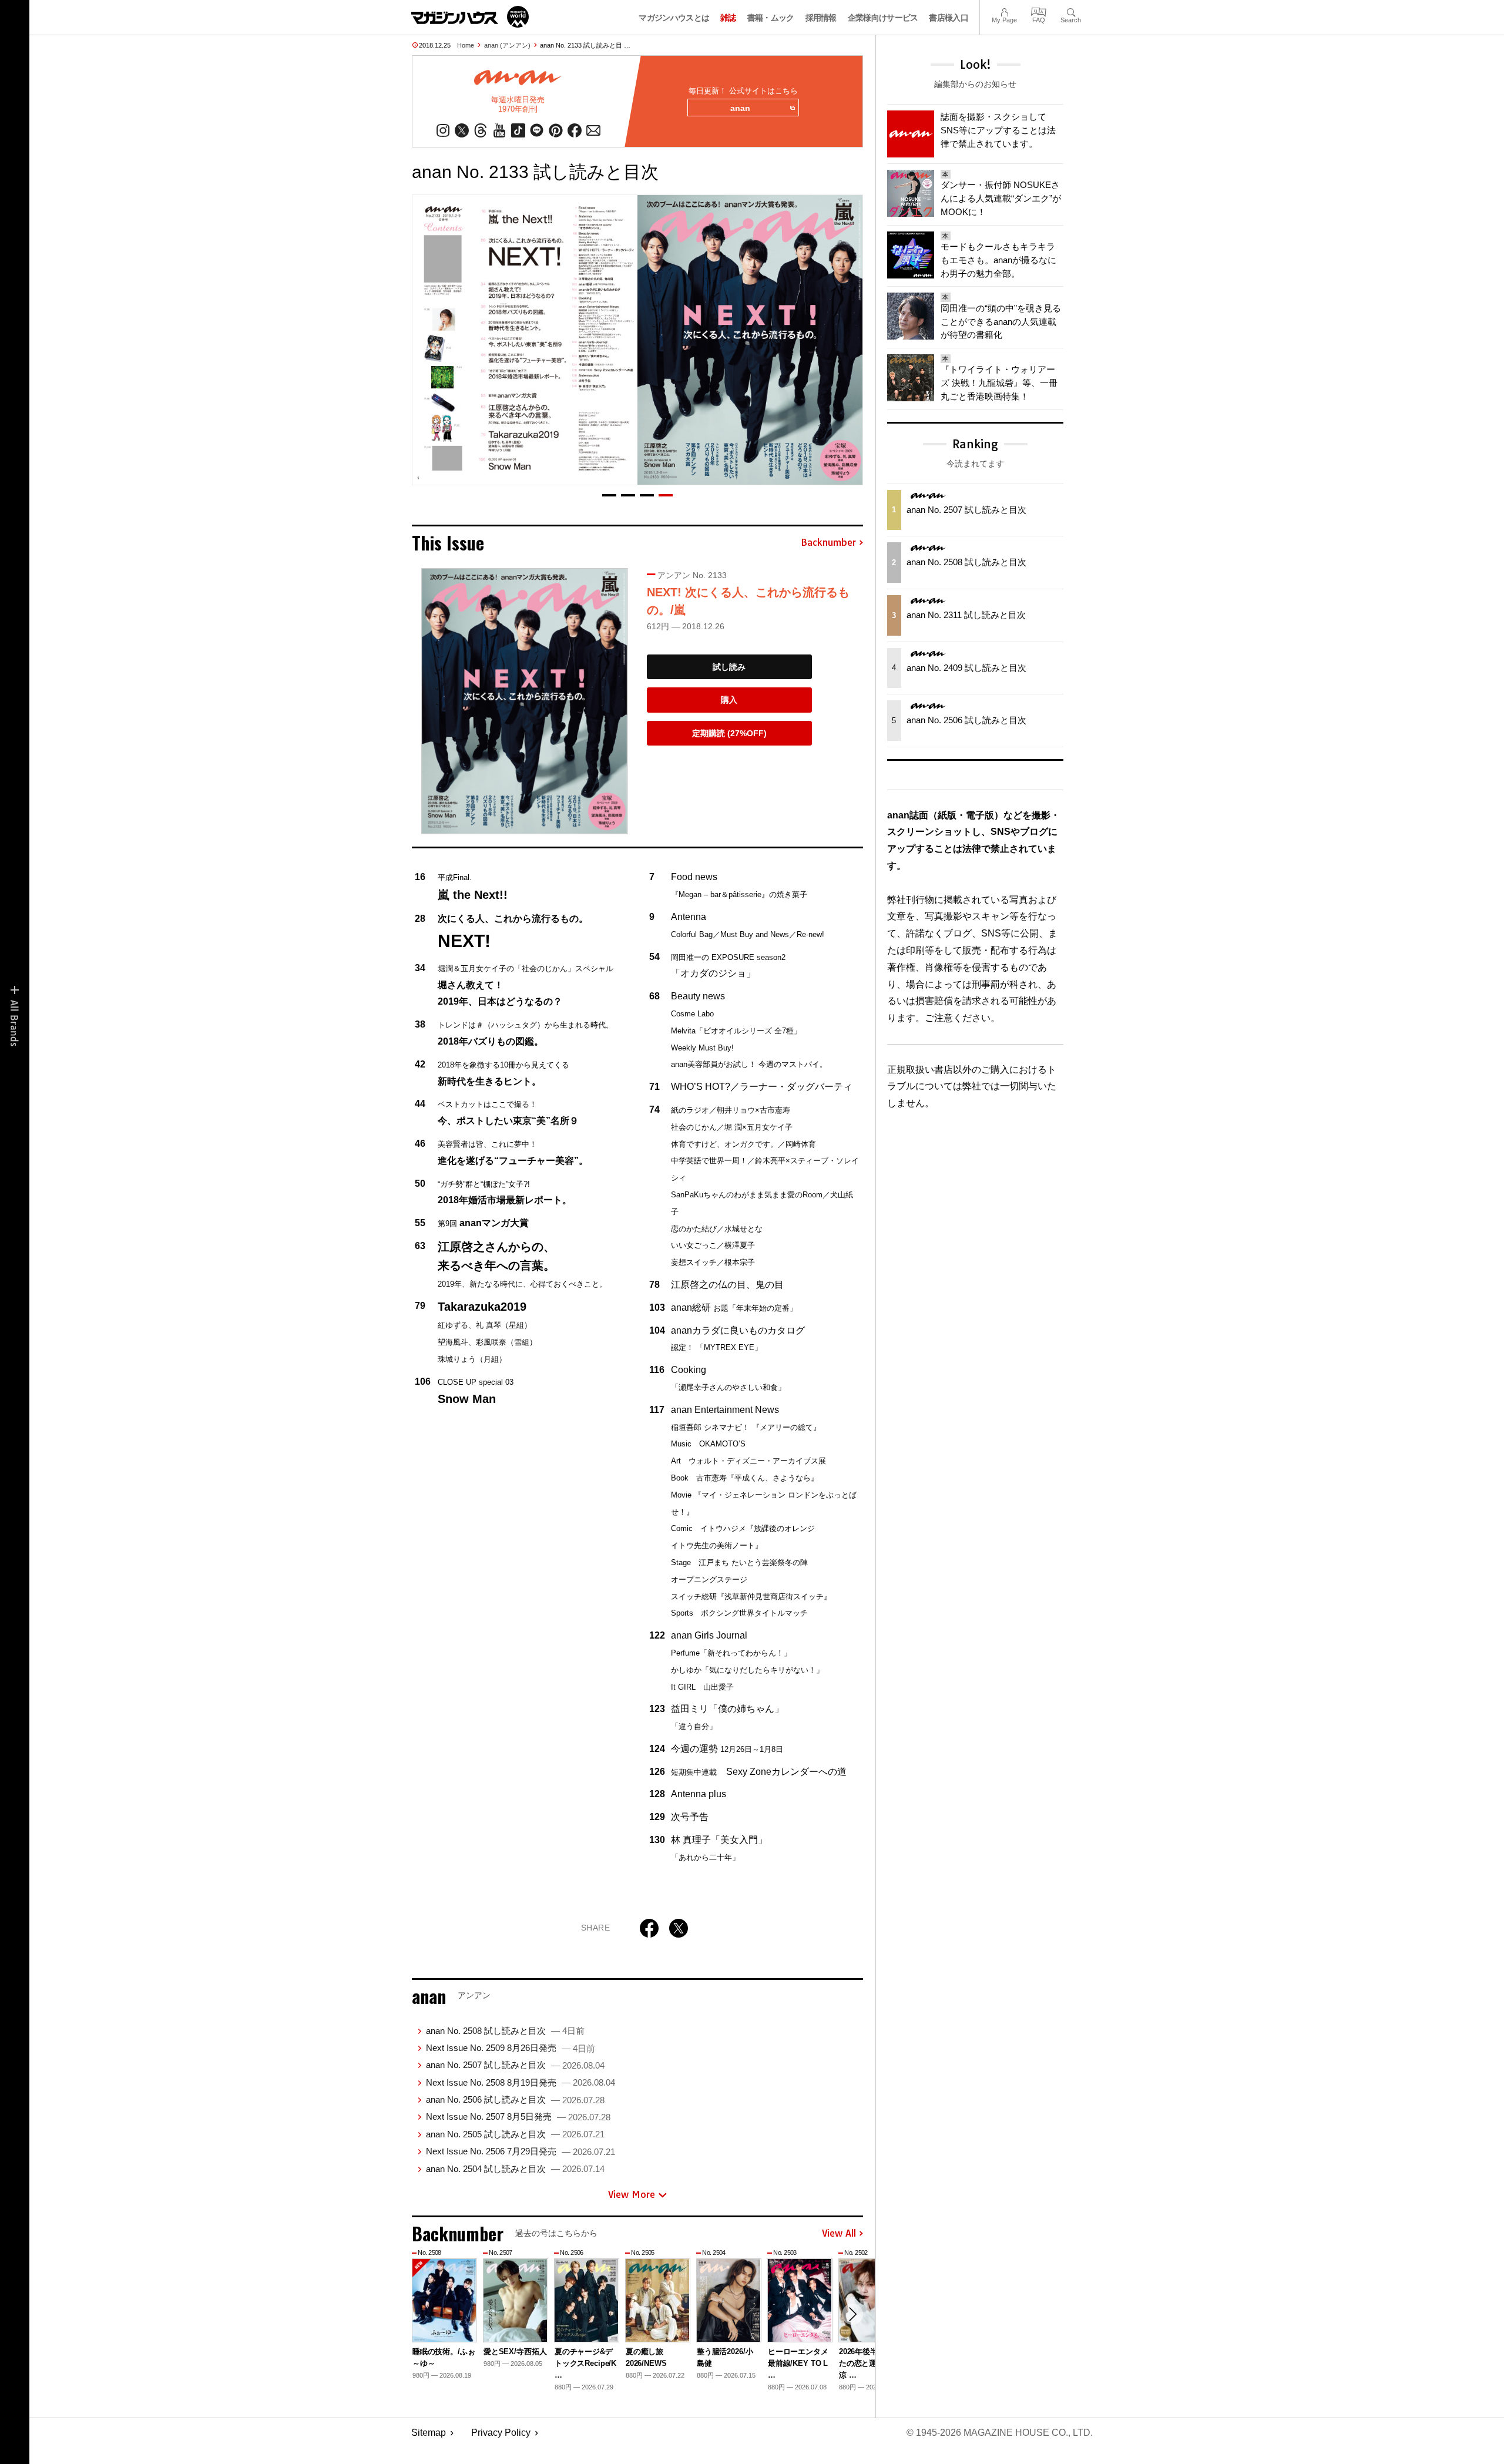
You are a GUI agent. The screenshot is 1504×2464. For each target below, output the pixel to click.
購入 (729, 700)
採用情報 (821, 18)
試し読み (729, 667)
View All (839, 2234)
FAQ (1039, 11)
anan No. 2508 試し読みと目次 (505, 2031)
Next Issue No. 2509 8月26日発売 (511, 2048)
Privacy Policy (501, 2433)
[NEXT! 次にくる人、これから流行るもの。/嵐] (525, 701)
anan (740, 108)
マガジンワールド (470, 17)
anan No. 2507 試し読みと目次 (515, 2065)
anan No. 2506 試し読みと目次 (515, 2099)
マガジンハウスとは (674, 18)
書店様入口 (949, 18)
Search (1071, 11)
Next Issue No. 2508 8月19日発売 (521, 2082)
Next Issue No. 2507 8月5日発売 (518, 2116)
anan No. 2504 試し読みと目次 (515, 2169)
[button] (609, 495)
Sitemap (429, 2433)
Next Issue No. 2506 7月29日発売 (521, 2151)
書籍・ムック (771, 18)
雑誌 (728, 18)
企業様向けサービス (883, 18)
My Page (1004, 11)
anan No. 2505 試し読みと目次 (515, 2134)
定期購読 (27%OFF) (729, 733)
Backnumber (828, 543)
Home (466, 45)
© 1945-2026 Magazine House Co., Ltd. (1000, 2433)
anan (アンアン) (507, 45)
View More (632, 2194)
